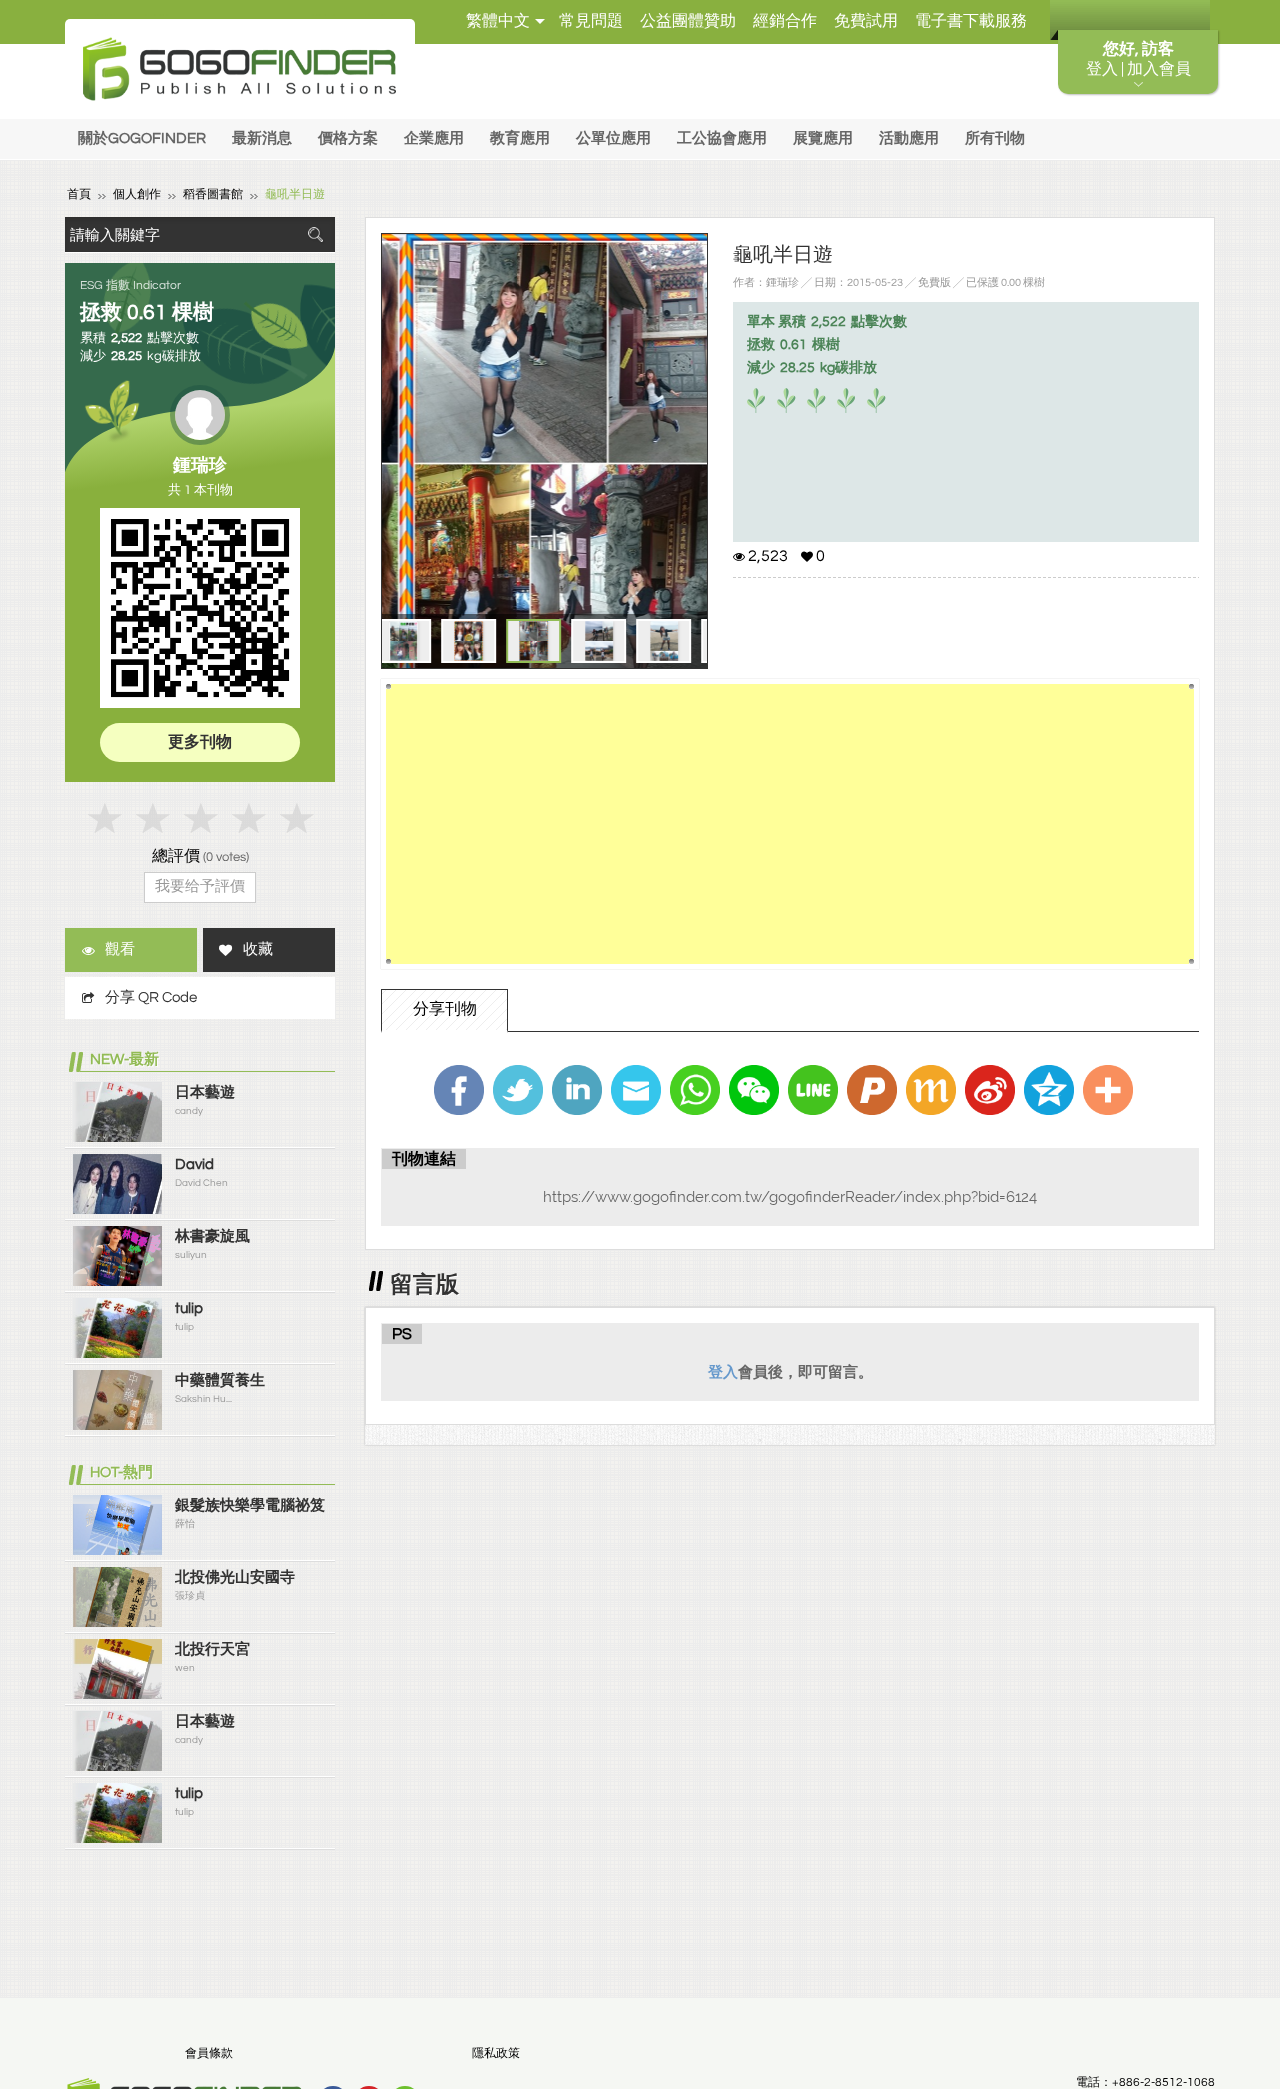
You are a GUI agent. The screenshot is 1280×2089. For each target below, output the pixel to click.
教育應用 (520, 138)
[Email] (636, 1090)
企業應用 (434, 138)
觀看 (120, 949)
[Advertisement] (790, 824)
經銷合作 (785, 21)
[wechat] (754, 1090)
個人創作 (137, 194)
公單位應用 (613, 138)
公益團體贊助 (688, 21)
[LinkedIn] (577, 1090)
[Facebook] (459, 1090)
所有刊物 (995, 138)
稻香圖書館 (213, 194)
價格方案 (348, 138)
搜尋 (315, 234)
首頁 (79, 194)
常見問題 (591, 21)
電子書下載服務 (971, 21)
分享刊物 (445, 1009)
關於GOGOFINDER (142, 138)
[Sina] (990, 1090)
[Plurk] (872, 1090)
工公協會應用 (722, 138)
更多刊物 (200, 742)
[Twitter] (518, 1090)
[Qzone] (1049, 1090)
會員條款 (209, 2053)
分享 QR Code (151, 997)
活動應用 (909, 138)
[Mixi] (931, 1090)
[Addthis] (1108, 1090)
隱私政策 (496, 2053)
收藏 (258, 949)
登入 (723, 1372)
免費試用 (866, 21)
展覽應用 (823, 138)
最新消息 (262, 138)
